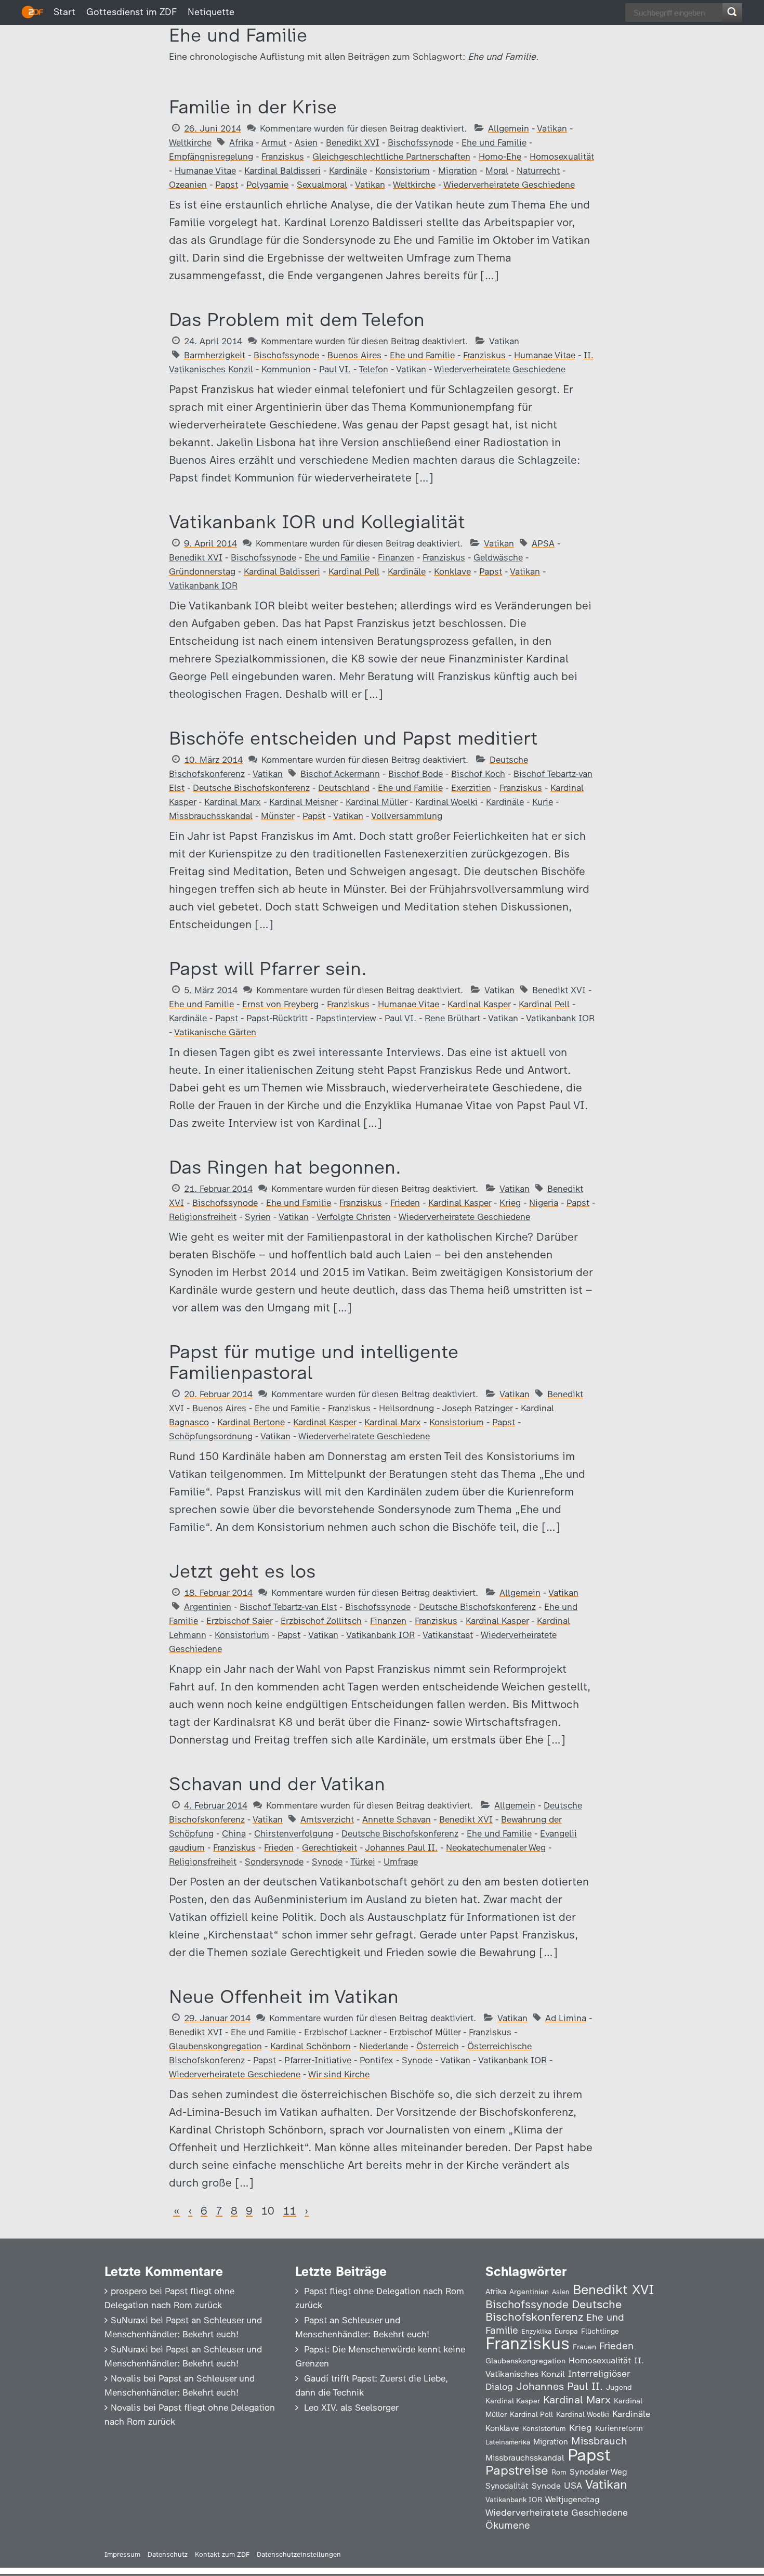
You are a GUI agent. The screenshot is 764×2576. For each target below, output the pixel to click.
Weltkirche (190, 142)
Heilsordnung (406, 1408)
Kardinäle (348, 171)
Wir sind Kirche (339, 2074)
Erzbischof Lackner (343, 2032)
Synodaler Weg (598, 2472)
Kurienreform (619, 2428)
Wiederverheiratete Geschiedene (509, 185)
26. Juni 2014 (213, 128)
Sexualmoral (322, 185)
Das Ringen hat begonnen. (285, 1167)
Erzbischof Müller (425, 2032)
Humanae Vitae (205, 171)
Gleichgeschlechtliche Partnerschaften (391, 157)
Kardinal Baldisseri (282, 171)
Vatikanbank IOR (203, 586)
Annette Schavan (397, 1819)
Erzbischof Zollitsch (321, 1621)
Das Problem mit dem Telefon (297, 320)
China (234, 1833)
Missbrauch (599, 2441)
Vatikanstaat (448, 1635)
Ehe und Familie (494, 142)
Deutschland (344, 788)
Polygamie (267, 185)
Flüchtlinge (600, 2331)
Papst (227, 185)
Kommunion (286, 369)
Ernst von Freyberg (280, 1004)
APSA (543, 543)
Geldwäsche (498, 557)
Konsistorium (403, 171)
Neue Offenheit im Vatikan (284, 1996)
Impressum (122, 2554)
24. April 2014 (213, 341)
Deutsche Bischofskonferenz (251, 788)
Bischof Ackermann (340, 774)
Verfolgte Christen (354, 1217)
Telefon (373, 369)
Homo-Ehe (500, 157)
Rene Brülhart (452, 1018)
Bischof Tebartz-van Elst (288, 1607)
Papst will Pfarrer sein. (268, 968)
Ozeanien (188, 185)
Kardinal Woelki (446, 802)
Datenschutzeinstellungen (299, 2554)
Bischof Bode (416, 774)
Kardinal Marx (233, 802)
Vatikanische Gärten (215, 1032)
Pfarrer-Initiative (318, 2060)
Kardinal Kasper (479, 1004)
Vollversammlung (407, 816)
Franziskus (283, 157)
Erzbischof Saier (239, 1621)
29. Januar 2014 (217, 2018)
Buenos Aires (354, 355)
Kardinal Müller (376, 802)
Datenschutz (168, 2554)
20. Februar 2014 (218, 1394)
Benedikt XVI (353, 142)
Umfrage (401, 1862)
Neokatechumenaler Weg (496, 1848)
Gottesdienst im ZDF (131, 12)
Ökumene (508, 2525)
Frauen (584, 2347)
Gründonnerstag (202, 571)
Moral (497, 171)
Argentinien (208, 1607)
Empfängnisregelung (211, 157)
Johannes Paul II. (401, 1848)
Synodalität (507, 2486)
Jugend (619, 2387)
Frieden (405, 1203)
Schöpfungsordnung (211, 1436)
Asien (306, 142)
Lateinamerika (508, 2442)
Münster (278, 816)
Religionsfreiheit (203, 1217)
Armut (274, 142)
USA (573, 2485)
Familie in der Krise (253, 107)
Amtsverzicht (327, 1819)
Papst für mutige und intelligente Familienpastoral (314, 1362)
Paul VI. (335, 369)
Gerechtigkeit (330, 1848)
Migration (458, 171)
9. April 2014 (210, 543)
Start (64, 12)
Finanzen (396, 557)
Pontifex (377, 2060)
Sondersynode (274, 1862)
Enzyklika (536, 2331)
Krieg (510, 1203)
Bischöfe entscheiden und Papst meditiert (353, 738)
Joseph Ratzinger (477, 1408)
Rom (559, 2472)
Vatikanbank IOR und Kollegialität (317, 522)
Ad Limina (566, 2018)
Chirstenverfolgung (294, 1833)
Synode (327, 1862)
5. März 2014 (211, 990)
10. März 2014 (213, 760)
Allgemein (509, 128)
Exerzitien (471, 788)
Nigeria (544, 1203)
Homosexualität (562, 157)
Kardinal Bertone (251, 1422)
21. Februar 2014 (218, 1189)
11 (289, 2211)
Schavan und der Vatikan (277, 1784)
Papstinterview (346, 1018)
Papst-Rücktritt (277, 1018)
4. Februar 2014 (216, 1805)
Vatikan (552, 128)
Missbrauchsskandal (211, 816)
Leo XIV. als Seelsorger (351, 2408)
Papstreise (517, 2470)
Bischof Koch (478, 774)
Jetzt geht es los (242, 1571)
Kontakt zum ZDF (222, 2554)
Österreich (438, 2046)
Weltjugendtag (572, 2499)
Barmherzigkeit (215, 355)
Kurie (543, 802)
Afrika (241, 142)
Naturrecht (538, 171)
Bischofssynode (420, 142)
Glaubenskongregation (215, 2046)
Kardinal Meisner (303, 802)
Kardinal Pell (354, 571)
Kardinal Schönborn (311, 2046)
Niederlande (384, 2046)
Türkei (363, 1862)
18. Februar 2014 (218, 1593)
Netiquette (211, 12)
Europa (566, 2331)
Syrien (258, 1217)
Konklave (452, 571)
